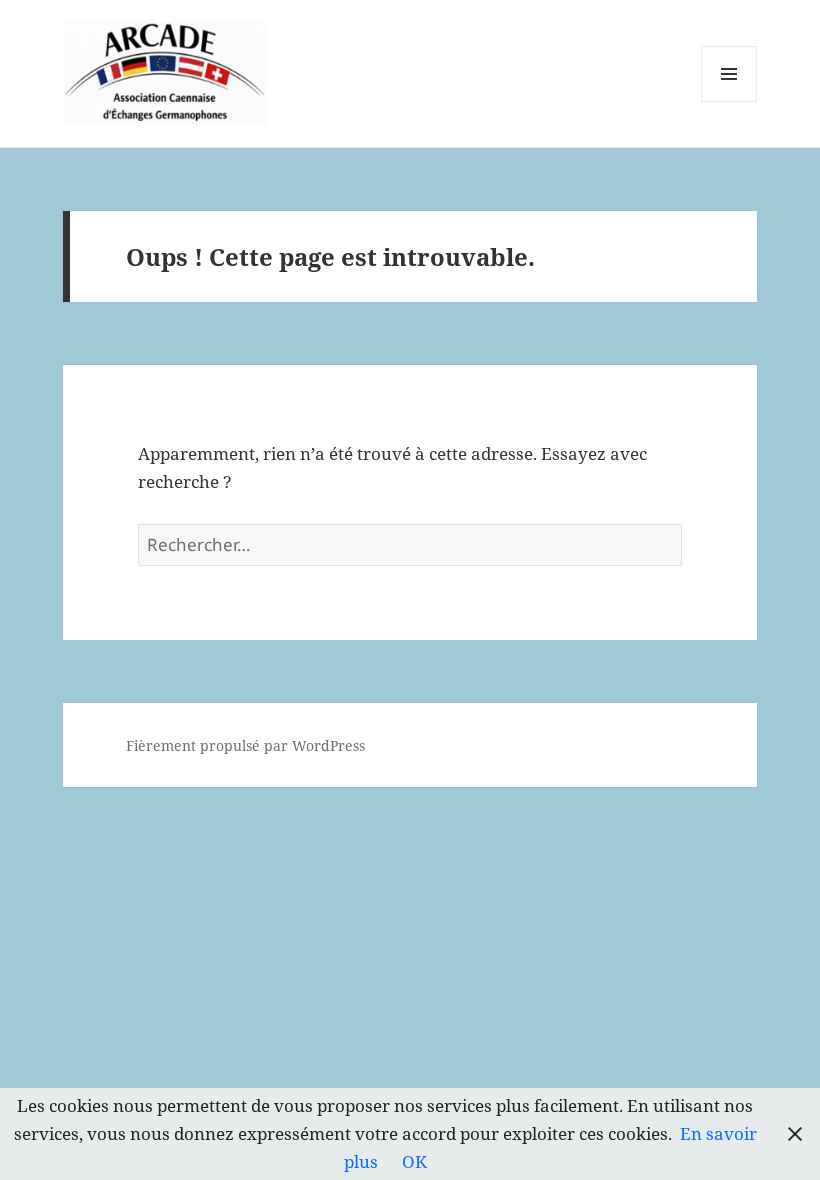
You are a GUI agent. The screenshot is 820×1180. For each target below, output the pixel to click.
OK (414, 1161)
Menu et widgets (729, 101)
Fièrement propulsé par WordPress (245, 745)
